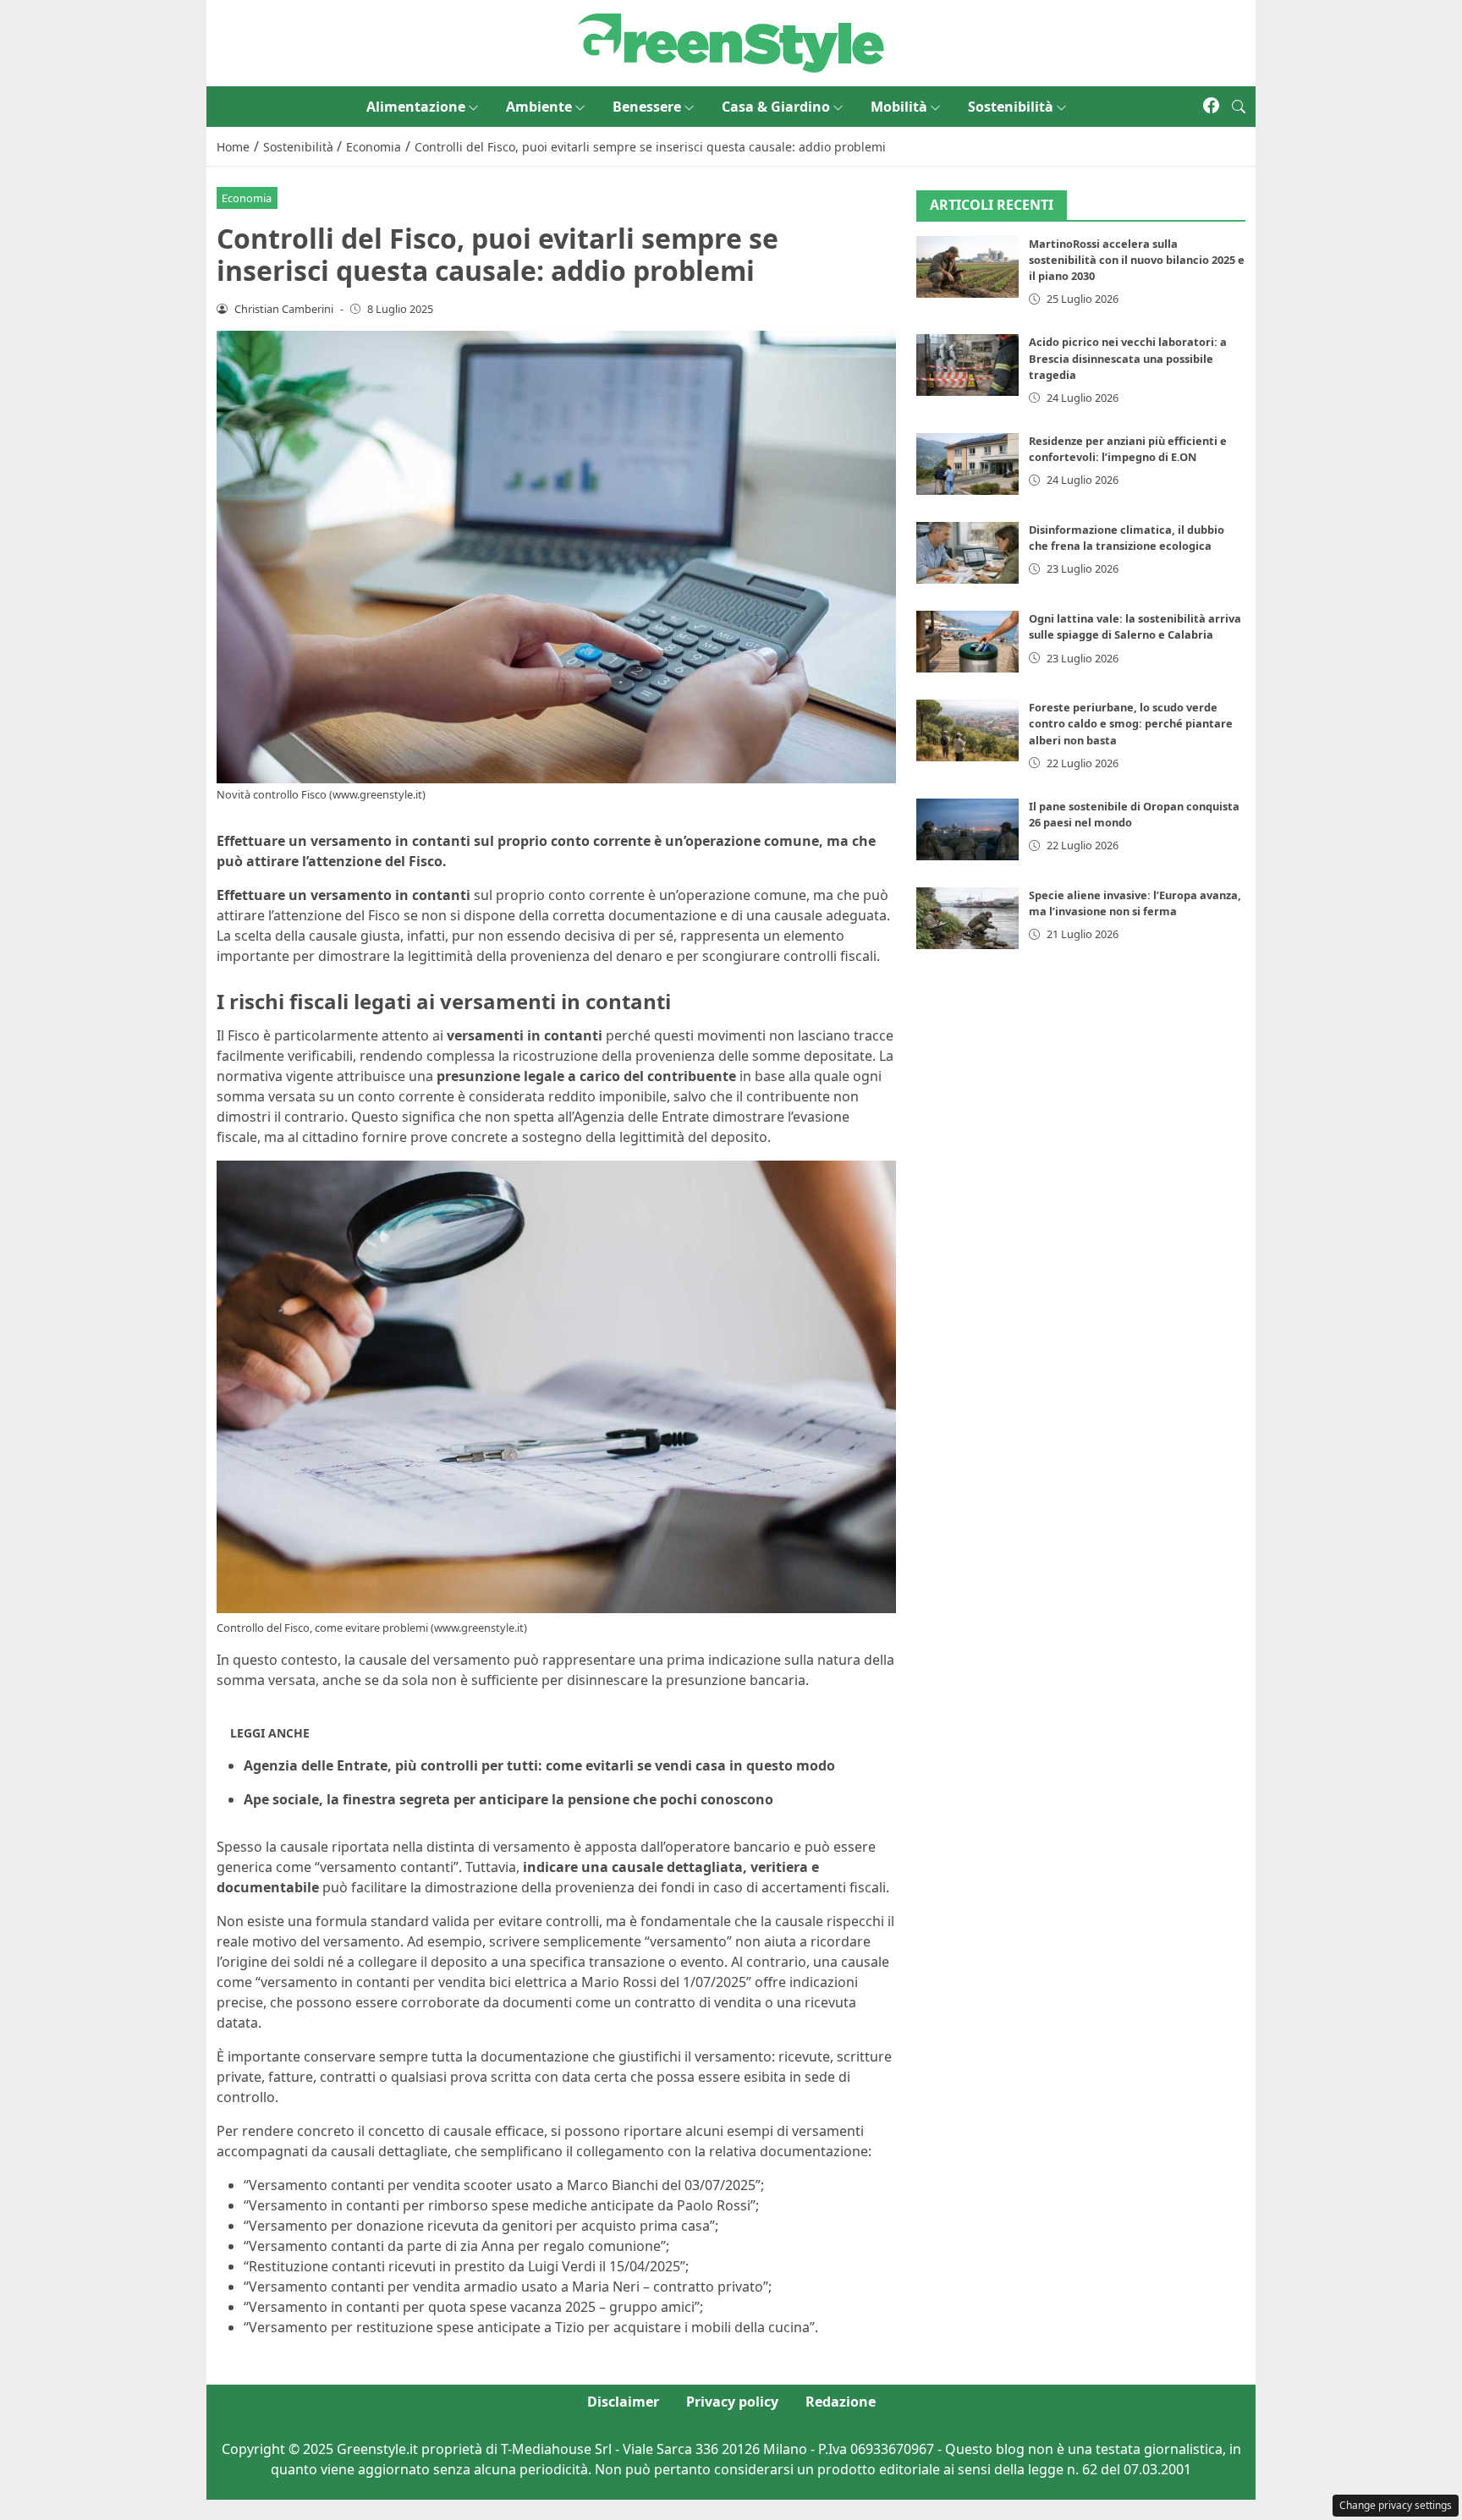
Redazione (841, 2402)
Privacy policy (732, 2402)
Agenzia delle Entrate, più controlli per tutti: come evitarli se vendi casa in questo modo (539, 1765)
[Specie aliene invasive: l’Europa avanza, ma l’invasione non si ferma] (968, 918)
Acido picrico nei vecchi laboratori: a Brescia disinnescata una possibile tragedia (1128, 358)
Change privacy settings (1396, 2505)
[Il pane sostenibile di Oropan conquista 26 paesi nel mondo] (968, 829)
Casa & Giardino (776, 107)
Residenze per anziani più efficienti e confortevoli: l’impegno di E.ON (1128, 449)
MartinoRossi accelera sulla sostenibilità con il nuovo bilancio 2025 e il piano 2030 (1137, 260)
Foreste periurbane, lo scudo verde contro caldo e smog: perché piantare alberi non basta (1131, 723)
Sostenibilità (1011, 107)
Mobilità (899, 107)
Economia (247, 198)
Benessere (647, 107)
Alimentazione (416, 107)
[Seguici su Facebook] (1211, 107)
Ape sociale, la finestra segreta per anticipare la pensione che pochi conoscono (508, 1799)
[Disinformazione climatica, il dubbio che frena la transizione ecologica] (968, 553)
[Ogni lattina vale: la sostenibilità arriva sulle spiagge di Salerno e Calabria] (968, 642)
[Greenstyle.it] (731, 41)
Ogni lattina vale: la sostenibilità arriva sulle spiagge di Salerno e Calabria (1135, 626)
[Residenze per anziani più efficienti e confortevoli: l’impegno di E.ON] (968, 464)
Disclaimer (623, 2402)
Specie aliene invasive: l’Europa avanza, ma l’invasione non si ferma (1135, 903)
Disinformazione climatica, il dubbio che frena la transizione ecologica (1127, 538)
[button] (1239, 107)
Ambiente (539, 107)
